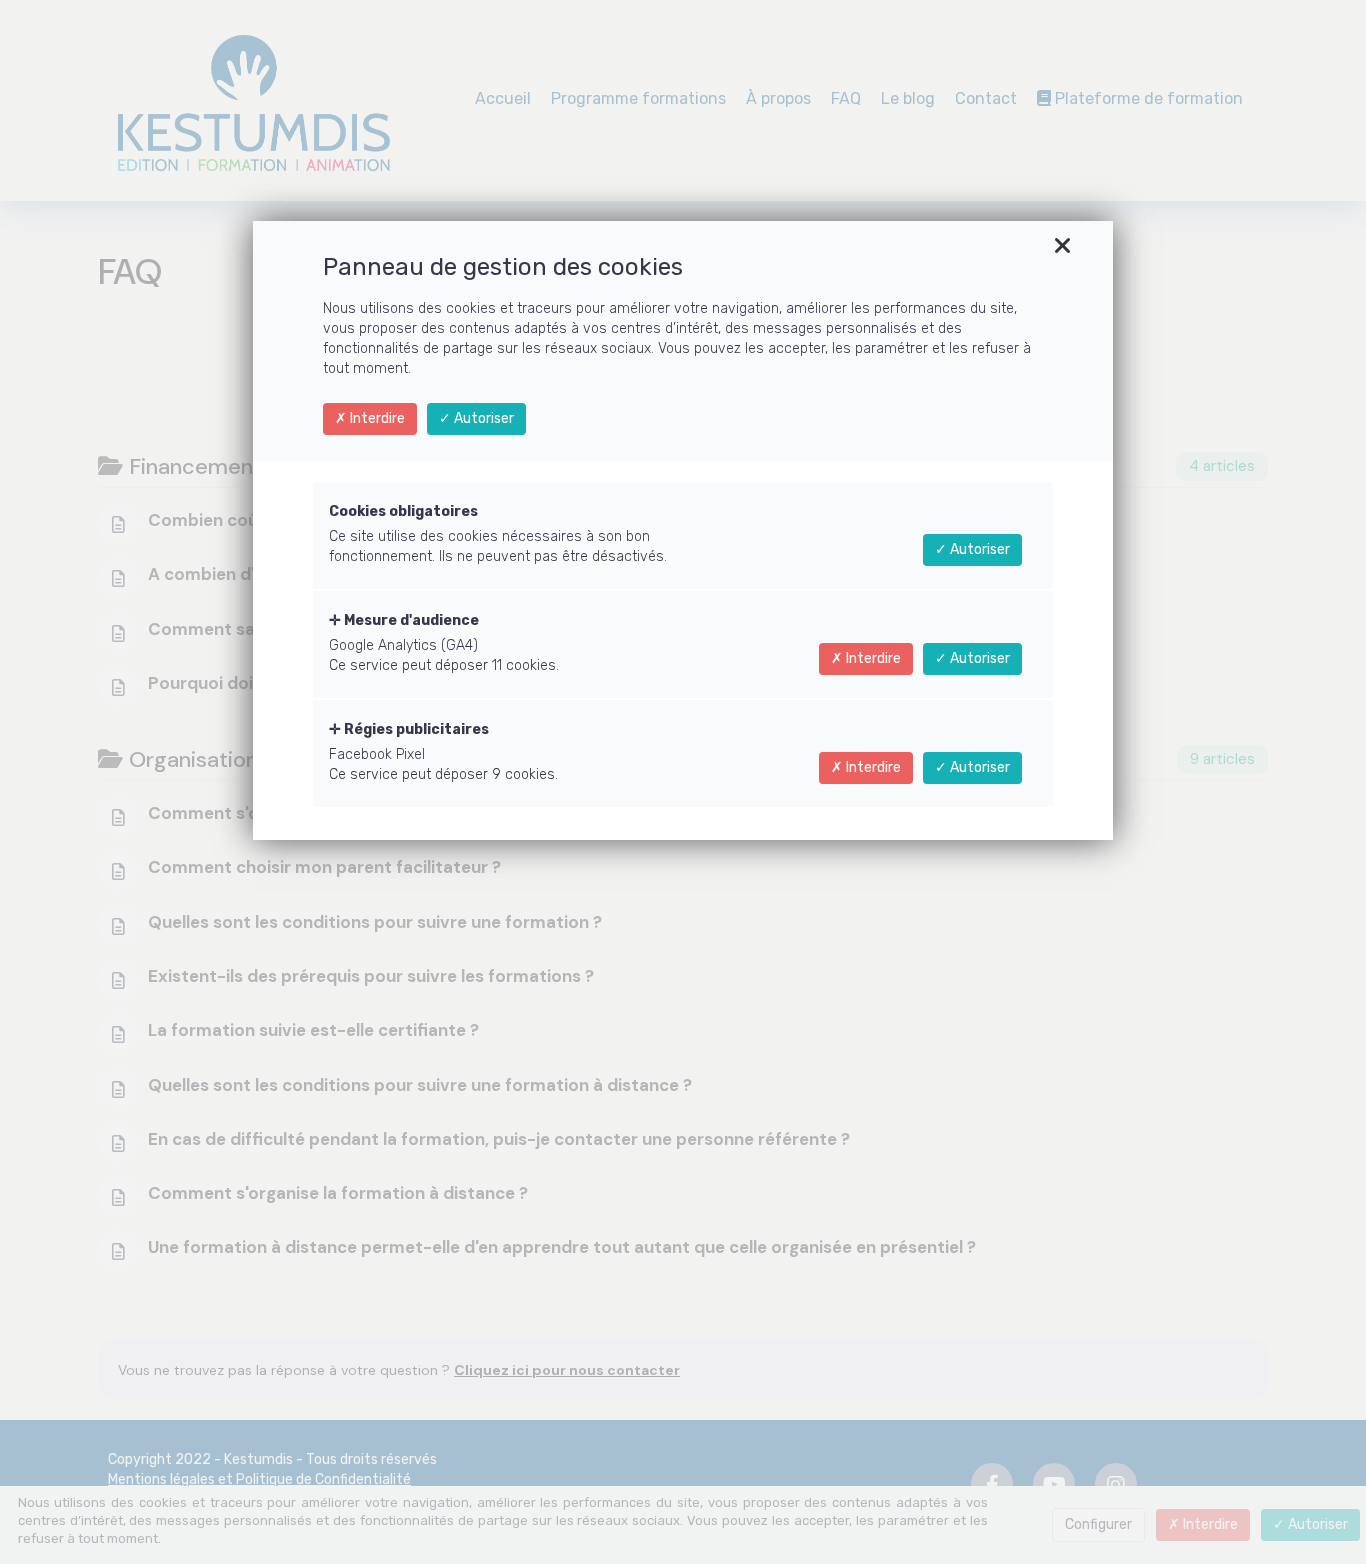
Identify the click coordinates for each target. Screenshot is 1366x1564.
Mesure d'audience (410, 620)
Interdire (376, 418)
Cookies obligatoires (403, 511)
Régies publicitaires (415, 729)
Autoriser (482, 418)
